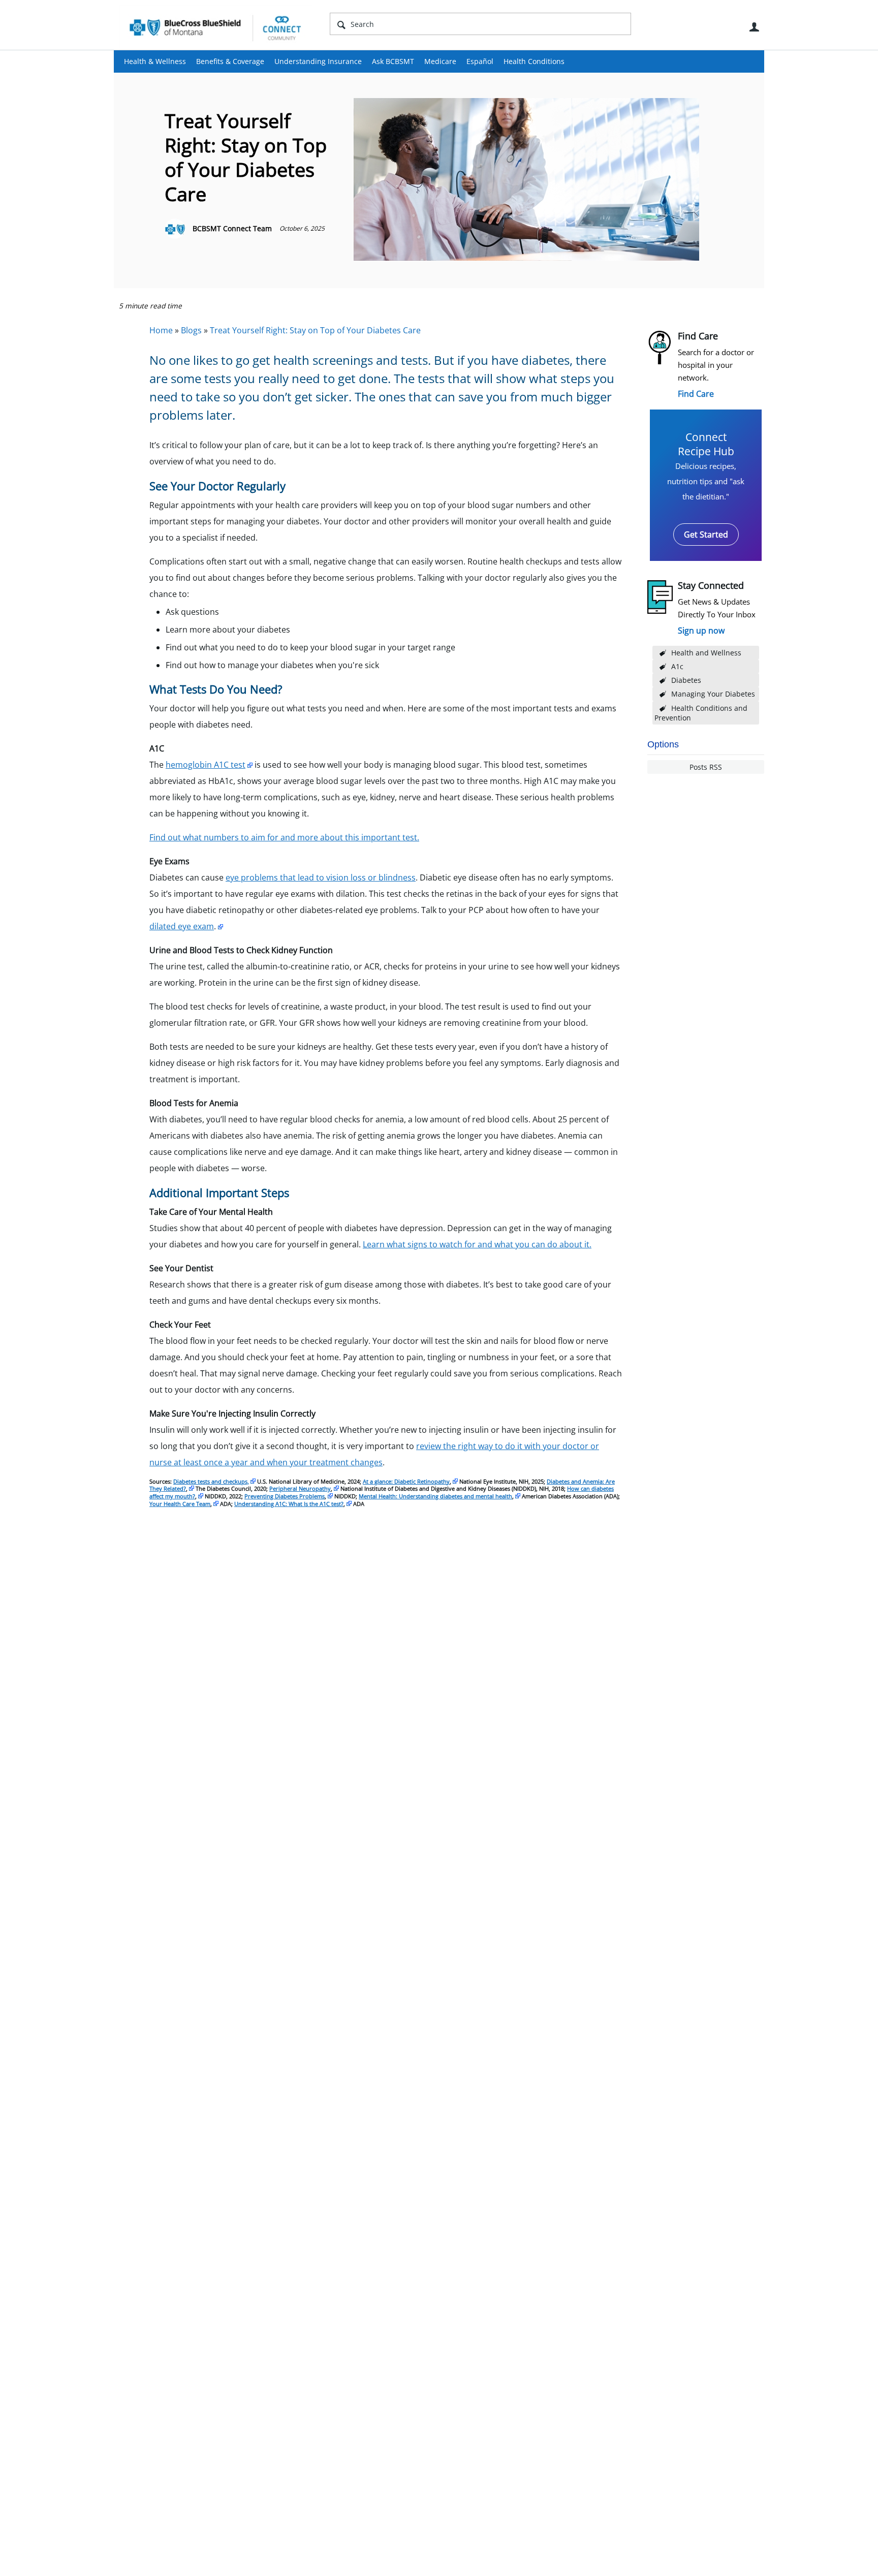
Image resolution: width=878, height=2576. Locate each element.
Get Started (706, 535)
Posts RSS (706, 767)
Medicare (440, 61)
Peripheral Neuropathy (300, 1488)
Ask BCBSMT (393, 61)
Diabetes (686, 680)
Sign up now (701, 631)
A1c (677, 666)
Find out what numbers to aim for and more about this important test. (284, 837)
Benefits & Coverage (230, 61)
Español (480, 61)
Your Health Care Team (180, 1504)
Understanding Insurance (318, 61)
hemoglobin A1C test (206, 765)
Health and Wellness (706, 653)
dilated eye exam (182, 926)
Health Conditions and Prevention (701, 713)
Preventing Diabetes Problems (285, 1496)
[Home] (215, 27)
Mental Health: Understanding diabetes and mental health (435, 1496)
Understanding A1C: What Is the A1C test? (289, 1504)
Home (161, 330)
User (754, 27)
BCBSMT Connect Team (232, 228)
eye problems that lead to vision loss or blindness (321, 877)
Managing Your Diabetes (713, 694)
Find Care (696, 394)
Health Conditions (534, 61)
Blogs (191, 330)
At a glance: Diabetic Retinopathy (406, 1481)
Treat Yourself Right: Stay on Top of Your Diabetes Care (315, 330)
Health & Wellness (155, 61)
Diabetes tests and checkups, (211, 1481)
